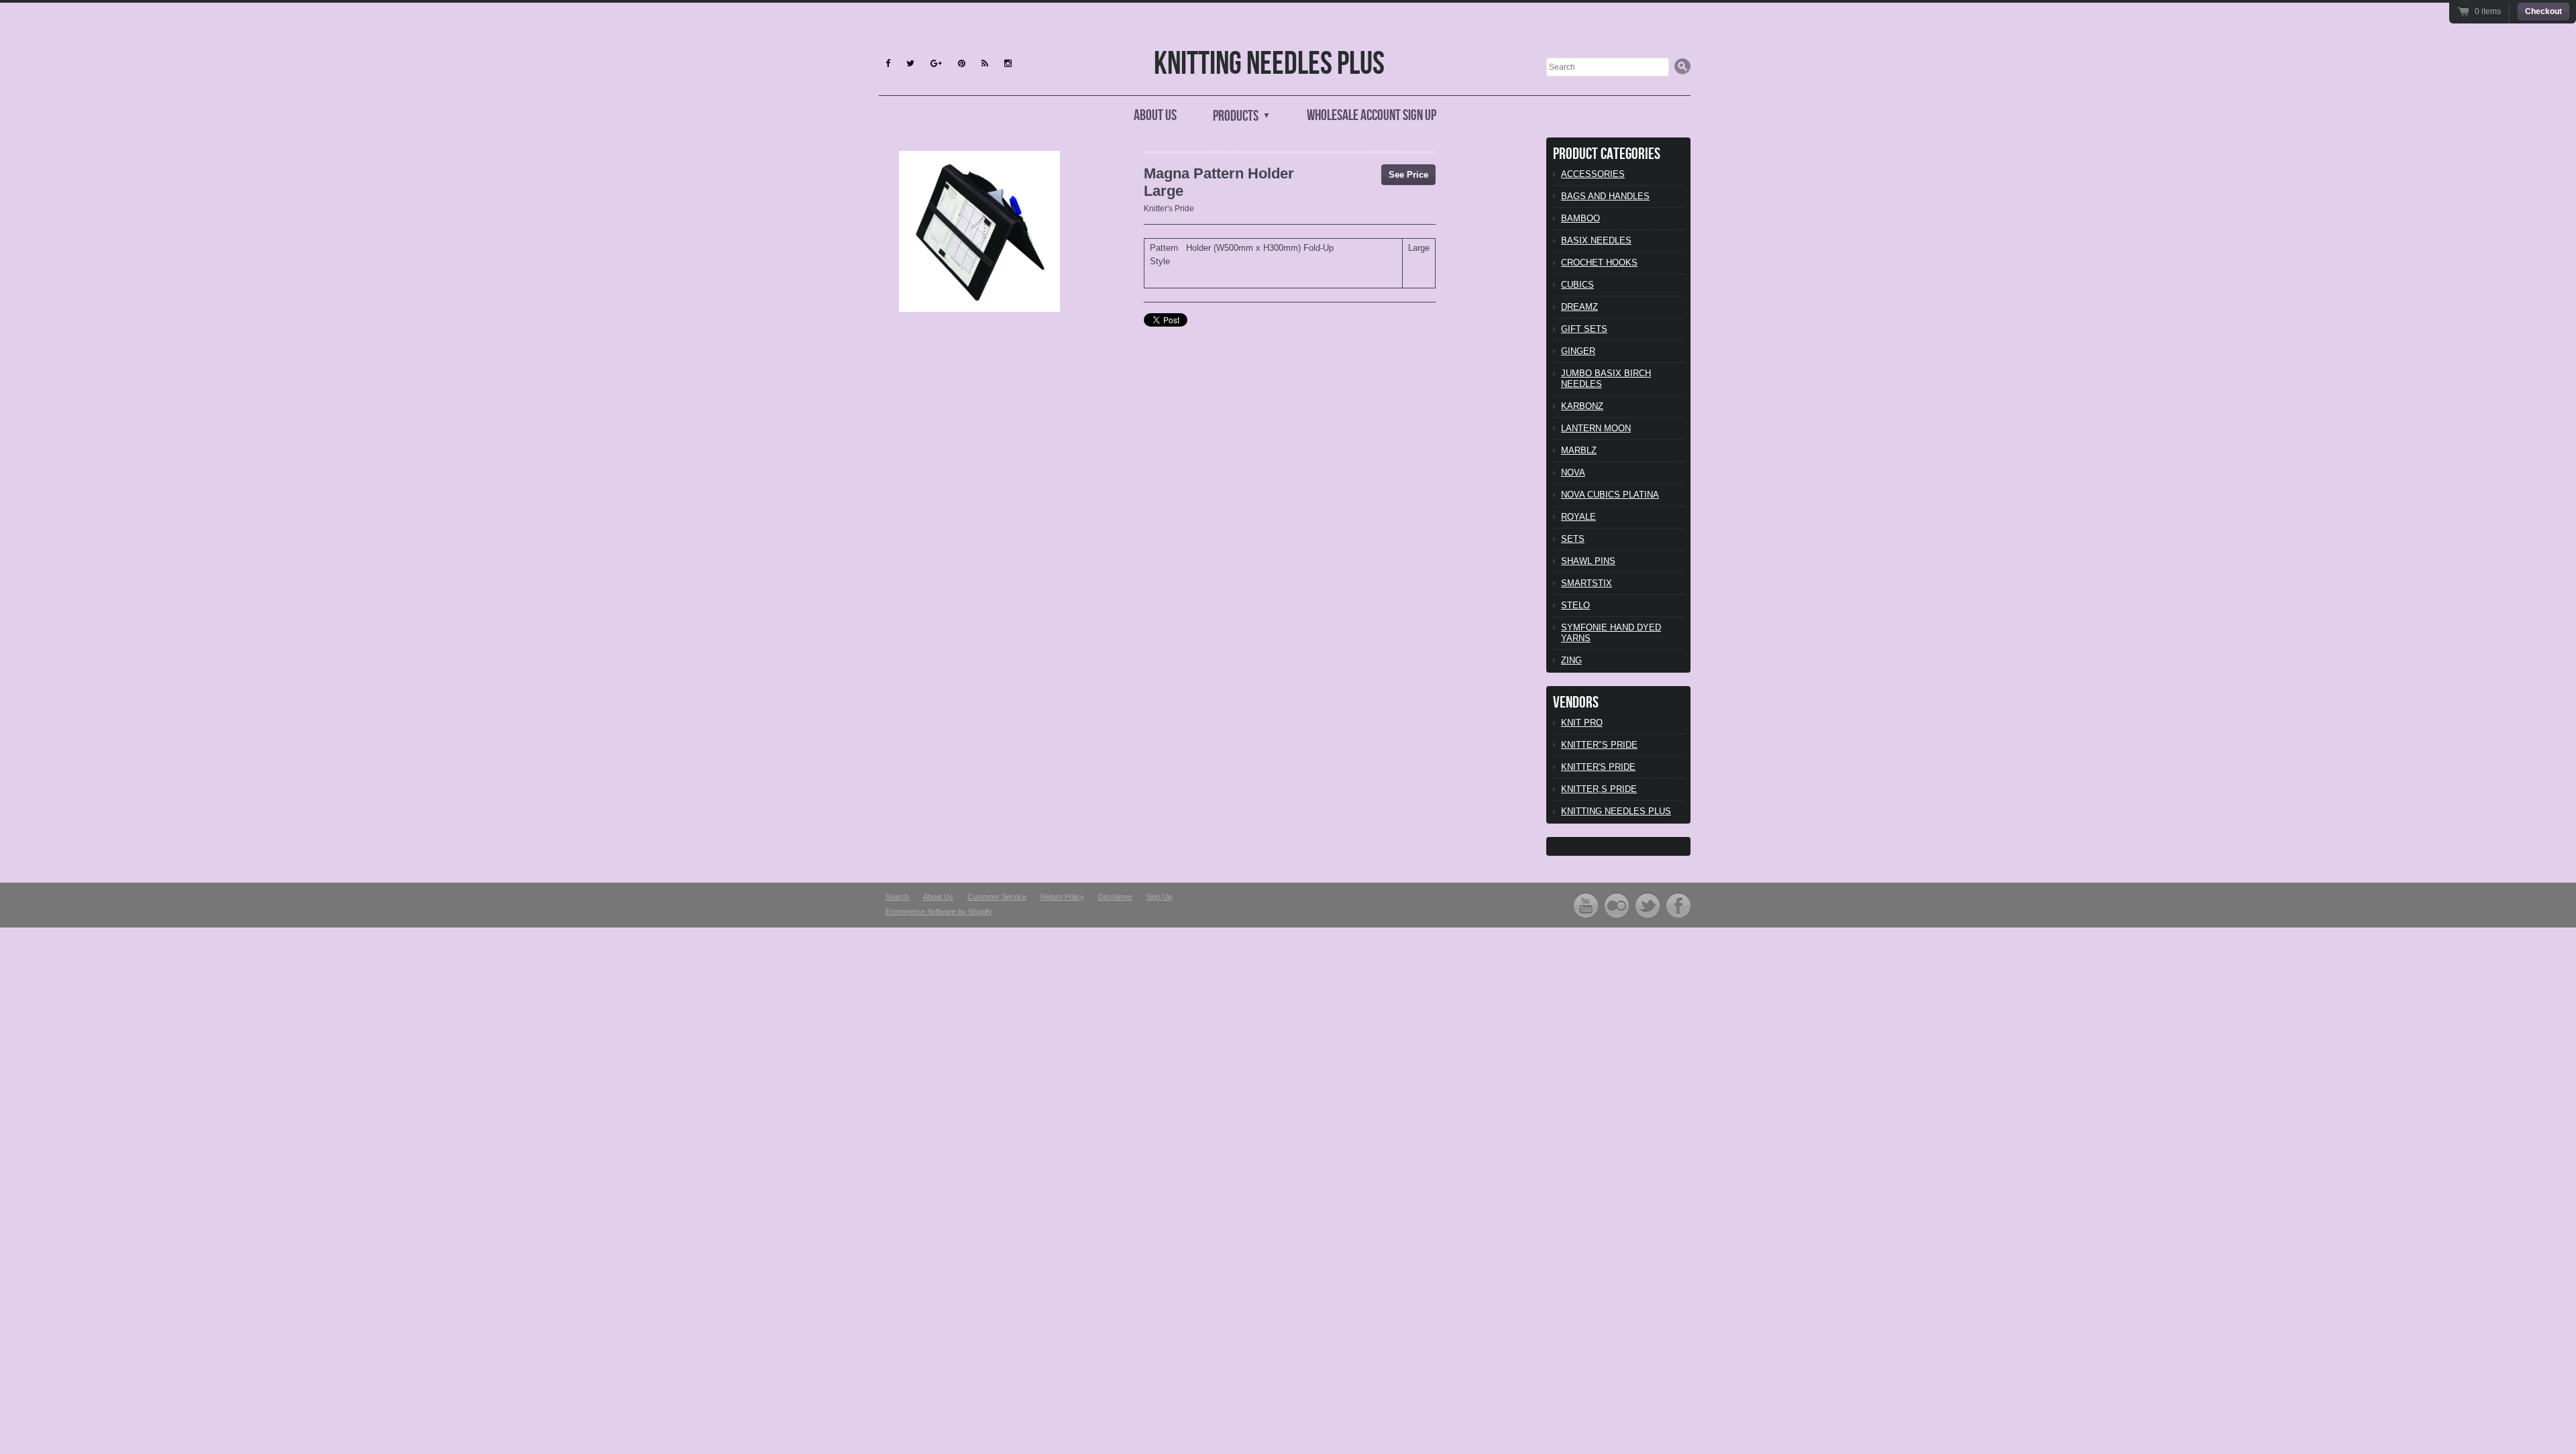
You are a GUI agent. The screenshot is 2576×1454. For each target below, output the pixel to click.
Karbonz (1582, 406)
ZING (1571, 660)
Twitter (1648, 905)
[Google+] (936, 63)
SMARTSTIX (1587, 583)
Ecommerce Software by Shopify (939, 911)
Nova (1573, 472)
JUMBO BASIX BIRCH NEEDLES (1606, 379)
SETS (1573, 539)
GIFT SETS (1584, 329)
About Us (1155, 116)
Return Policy (1062, 897)
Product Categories (1607, 154)
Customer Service (997, 897)
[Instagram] (1008, 63)
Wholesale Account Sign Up (1372, 116)
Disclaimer (1115, 897)
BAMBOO (1580, 218)
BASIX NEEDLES (1596, 240)
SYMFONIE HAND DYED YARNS (1611, 633)
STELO (1575, 605)
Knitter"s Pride (1599, 745)
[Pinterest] (962, 63)
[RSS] (985, 63)
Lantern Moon (1596, 428)
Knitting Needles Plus (1269, 64)
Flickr (1617, 905)
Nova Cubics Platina (1610, 495)
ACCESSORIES (1593, 174)
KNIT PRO (1582, 723)
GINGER (1578, 351)
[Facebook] (888, 63)
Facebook (1678, 905)
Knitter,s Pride (1599, 789)
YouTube (1586, 905)
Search (897, 897)
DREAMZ (1579, 307)
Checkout (2543, 11)
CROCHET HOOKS (1599, 263)
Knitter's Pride (1169, 209)
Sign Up (1159, 897)
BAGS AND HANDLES (1605, 196)
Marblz (1579, 450)
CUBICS (1577, 285)
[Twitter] (910, 63)
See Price (1408, 175)
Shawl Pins (1588, 561)
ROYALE (1578, 517)
